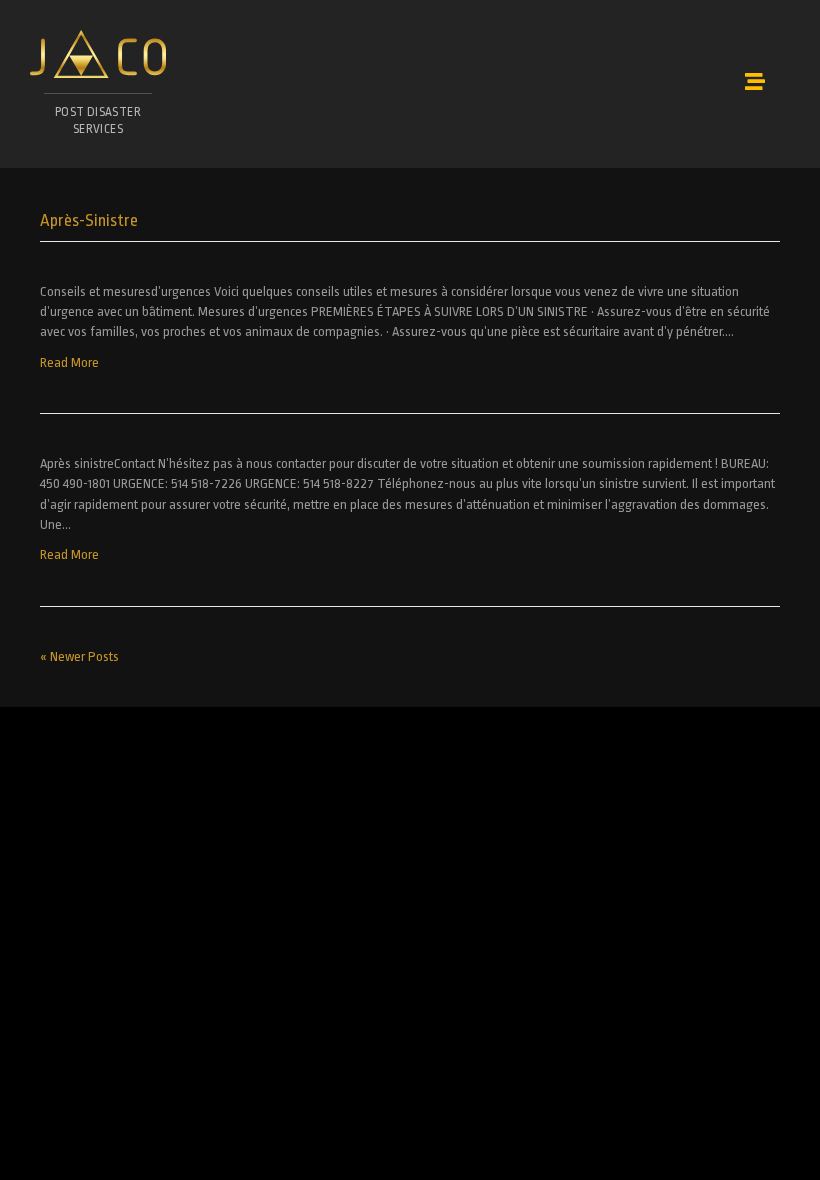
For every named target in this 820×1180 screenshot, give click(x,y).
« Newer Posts (79, 656)
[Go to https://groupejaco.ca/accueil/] (98, 89)
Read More (69, 362)
